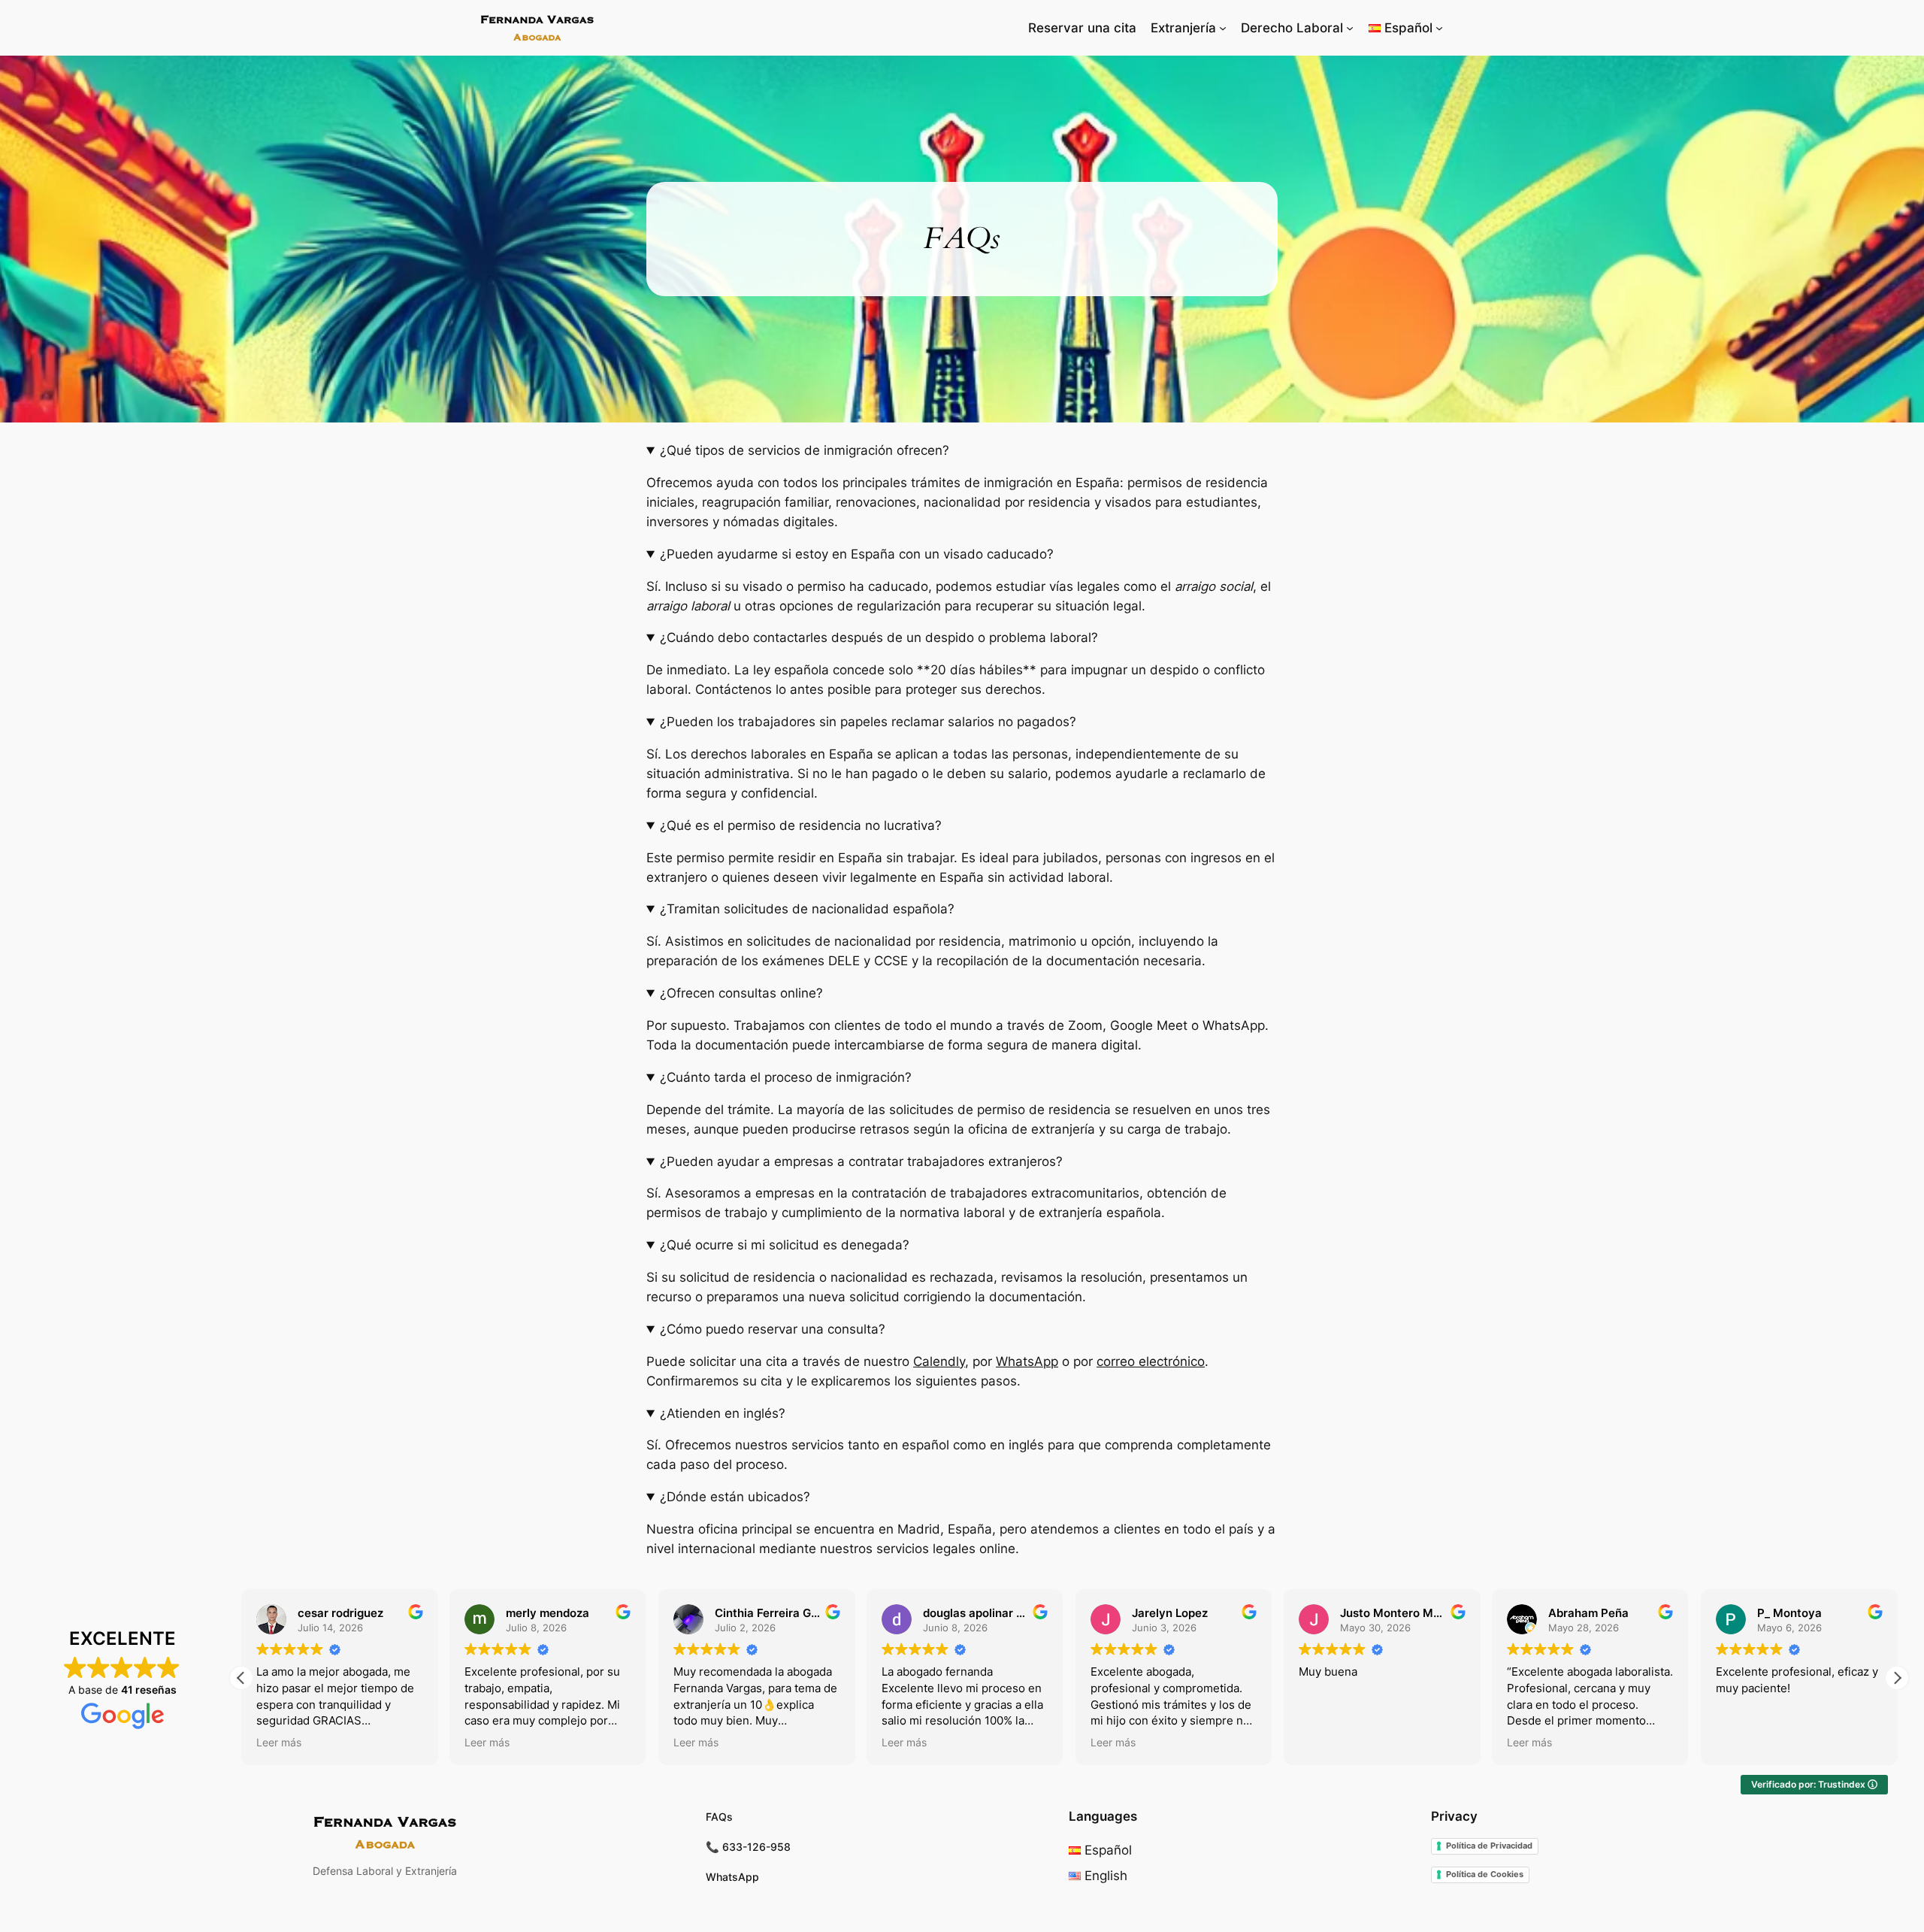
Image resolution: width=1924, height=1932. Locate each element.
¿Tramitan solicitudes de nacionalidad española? (807, 909)
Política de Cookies (1485, 1874)
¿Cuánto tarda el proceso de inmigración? (786, 1077)
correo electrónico (1151, 1361)
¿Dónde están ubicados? (735, 1497)
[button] (1897, 1678)
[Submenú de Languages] (1439, 28)
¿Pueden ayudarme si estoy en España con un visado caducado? (857, 554)
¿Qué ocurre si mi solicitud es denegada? (785, 1245)
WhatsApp (1027, 1361)
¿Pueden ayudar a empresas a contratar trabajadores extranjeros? (861, 1161)
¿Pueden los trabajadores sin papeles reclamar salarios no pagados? (868, 722)
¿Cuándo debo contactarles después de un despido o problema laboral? (879, 637)
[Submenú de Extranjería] (1223, 28)
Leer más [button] (279, 1743)
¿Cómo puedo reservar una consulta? (773, 1329)
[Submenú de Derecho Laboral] (1350, 28)
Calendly (939, 1361)
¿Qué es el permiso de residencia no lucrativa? (801, 825)
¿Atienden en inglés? (723, 1413)
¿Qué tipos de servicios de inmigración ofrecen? (805, 450)
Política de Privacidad (1489, 1846)
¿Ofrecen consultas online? (741, 993)
